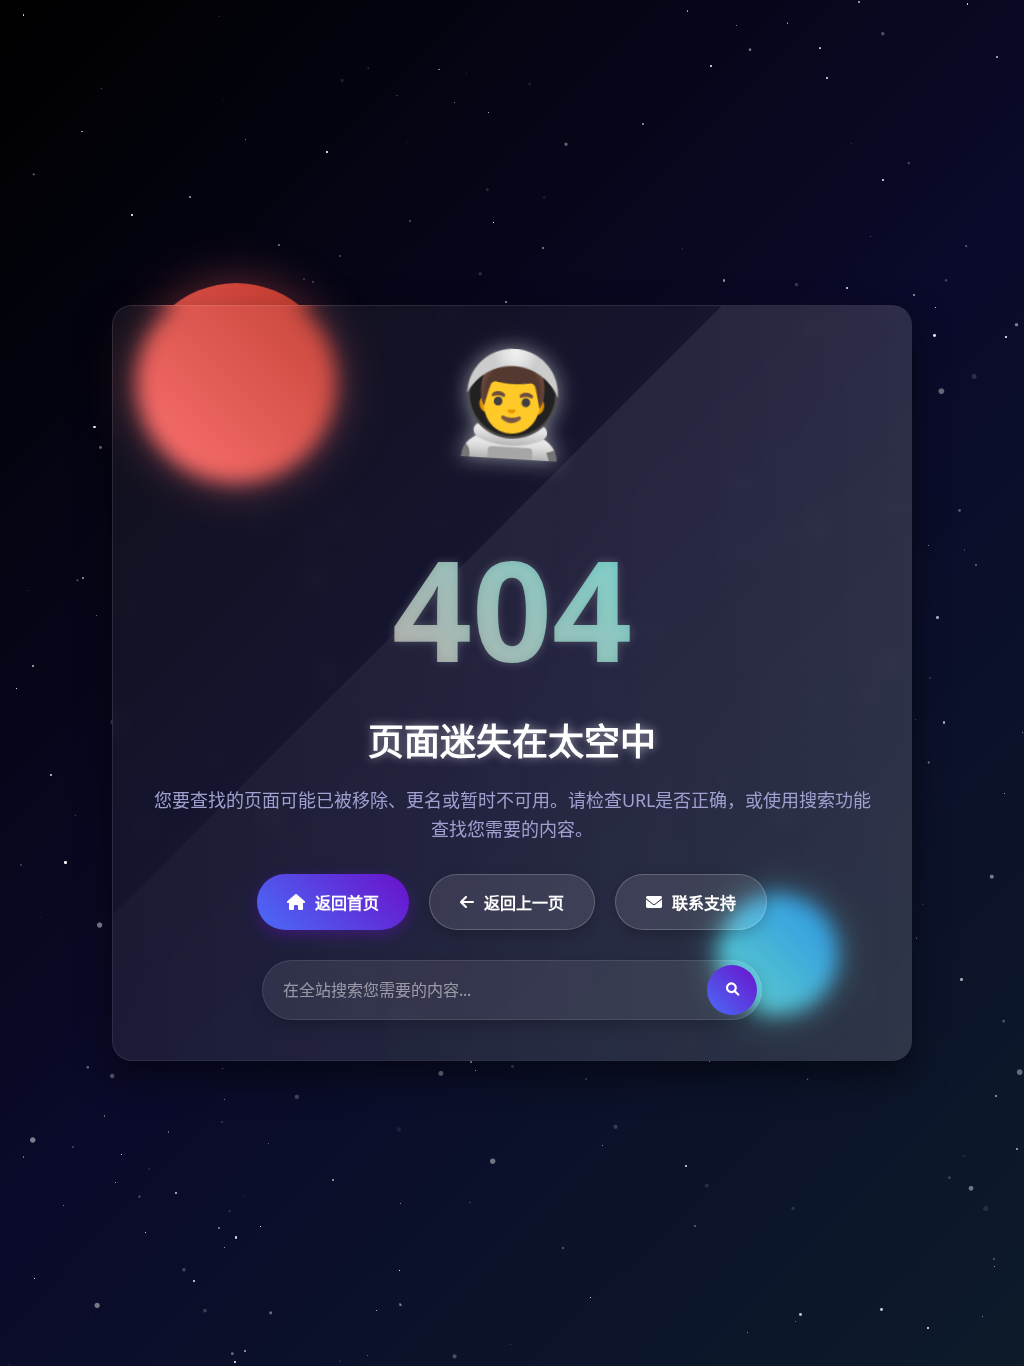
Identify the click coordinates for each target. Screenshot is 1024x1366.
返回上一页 (524, 903)
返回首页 (347, 903)
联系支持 (704, 903)
